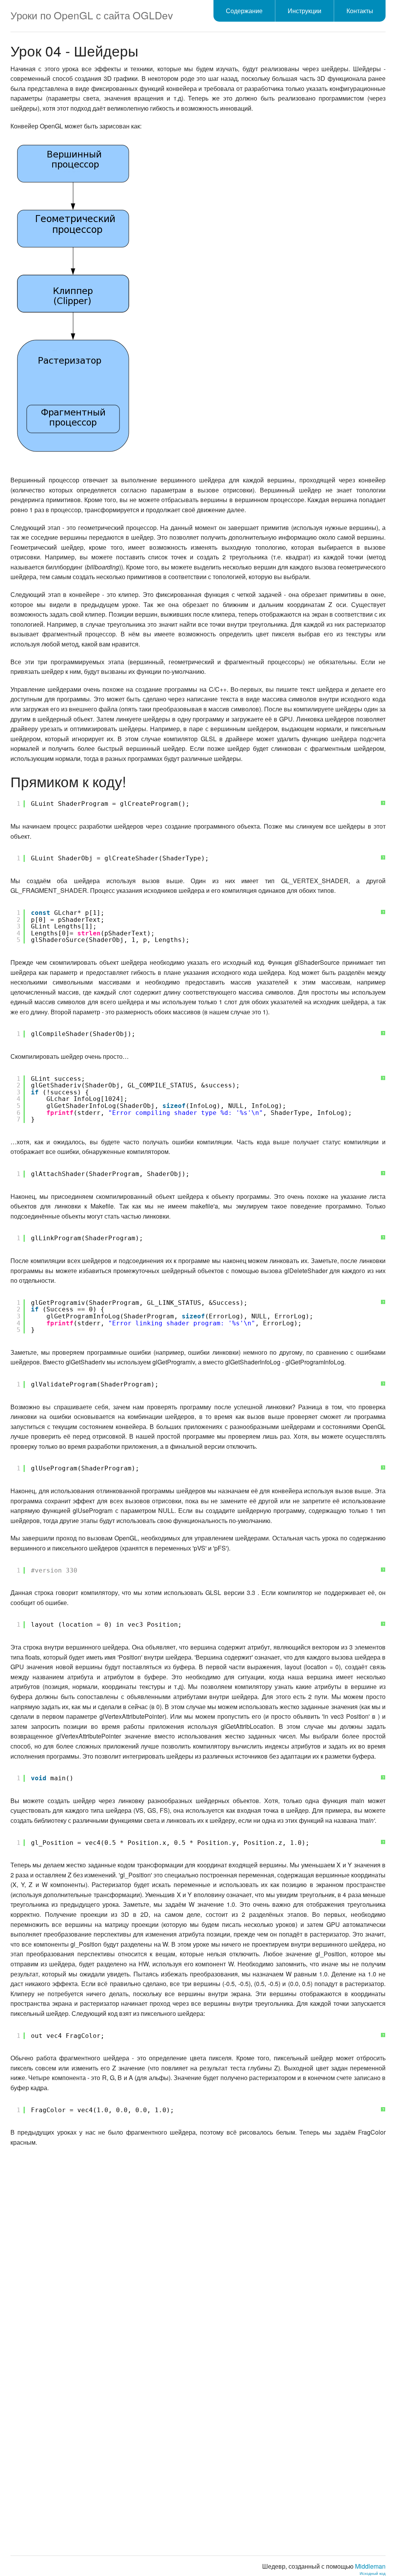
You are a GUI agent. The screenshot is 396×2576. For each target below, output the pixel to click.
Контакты (360, 11)
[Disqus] (198, 2251)
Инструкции (305, 11)
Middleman (370, 2566)
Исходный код (373, 2573)
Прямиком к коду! (68, 781)
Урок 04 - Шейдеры (74, 50)
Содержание (244, 11)
